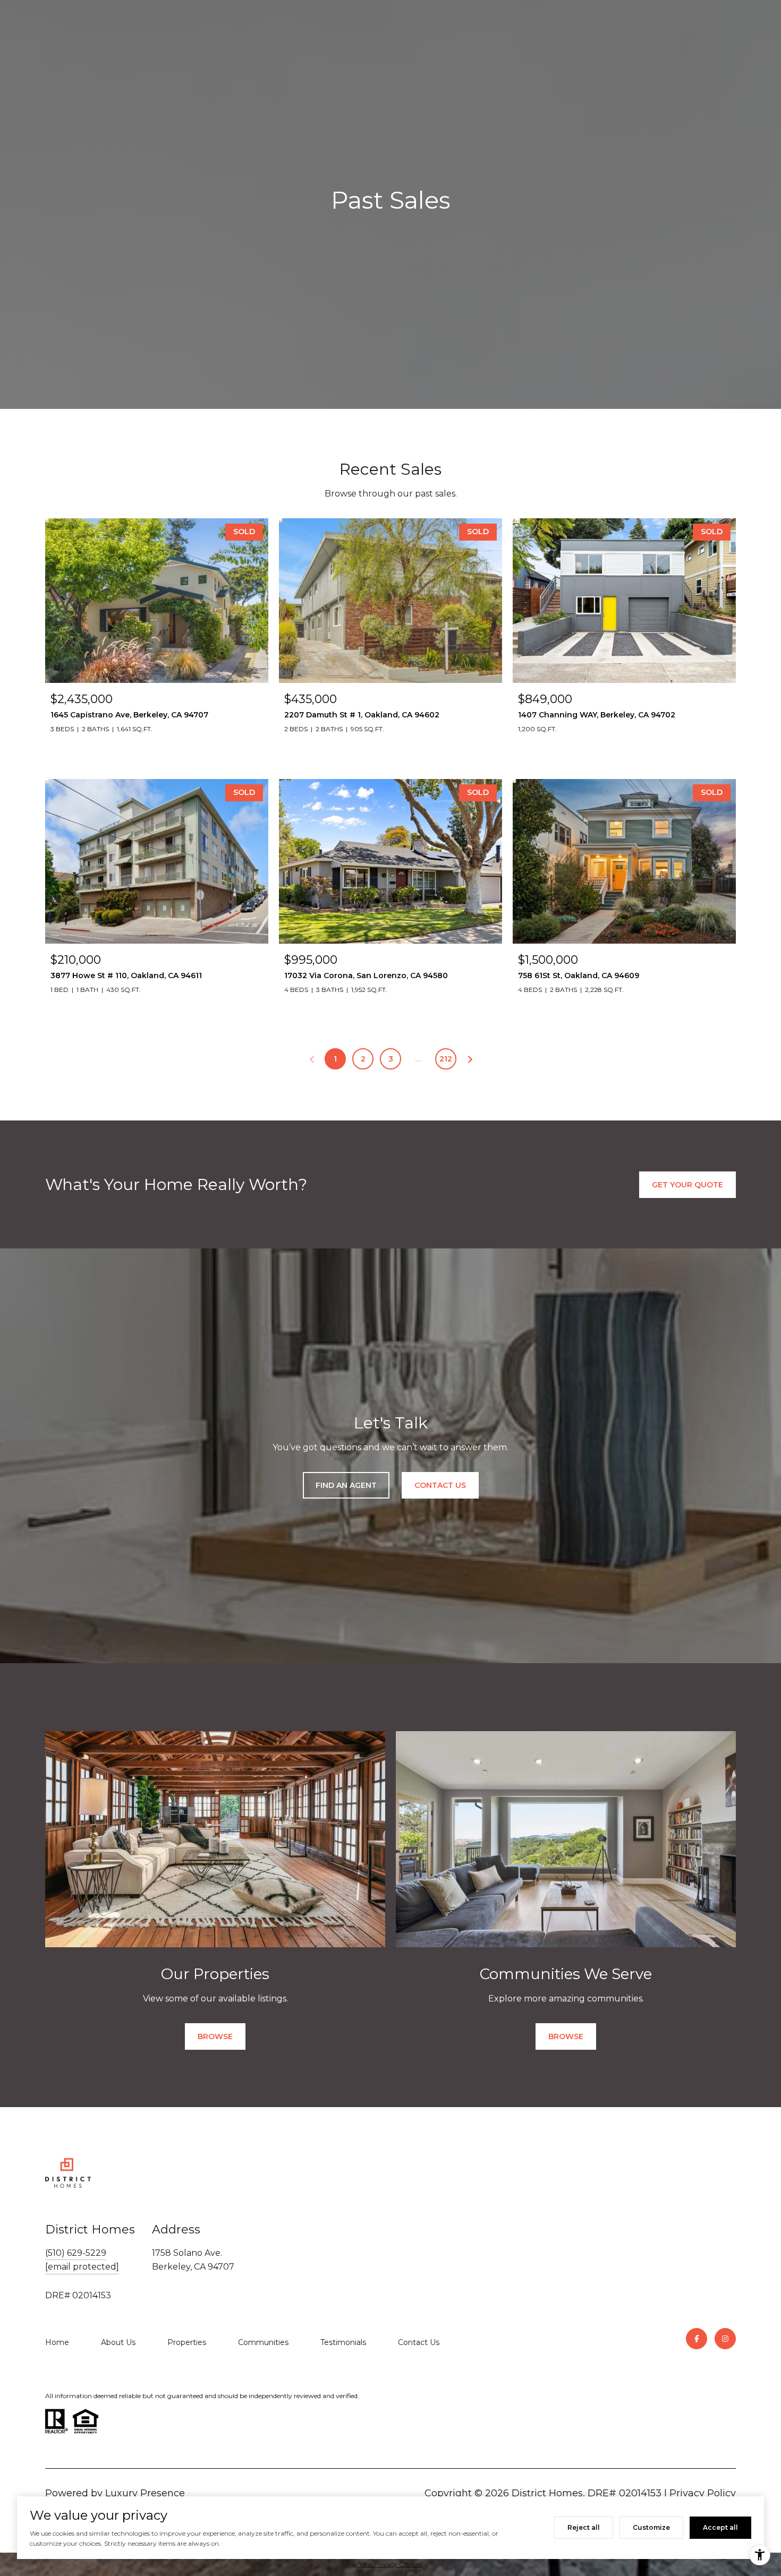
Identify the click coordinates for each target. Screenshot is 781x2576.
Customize (651, 2527)
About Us (118, 2342)
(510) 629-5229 (76, 2253)
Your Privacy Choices (390, 2564)
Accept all (720, 2527)
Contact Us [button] (440, 1485)
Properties (187, 2342)
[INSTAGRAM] (725, 2339)
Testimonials (343, 2342)
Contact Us (419, 2342)
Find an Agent (346, 1485)
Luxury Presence (145, 2493)
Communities (263, 2342)
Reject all (584, 2527)
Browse (215, 2036)
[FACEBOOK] (697, 2339)
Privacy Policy (703, 2493)
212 (446, 1059)
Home (57, 2342)
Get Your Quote (687, 1185)
